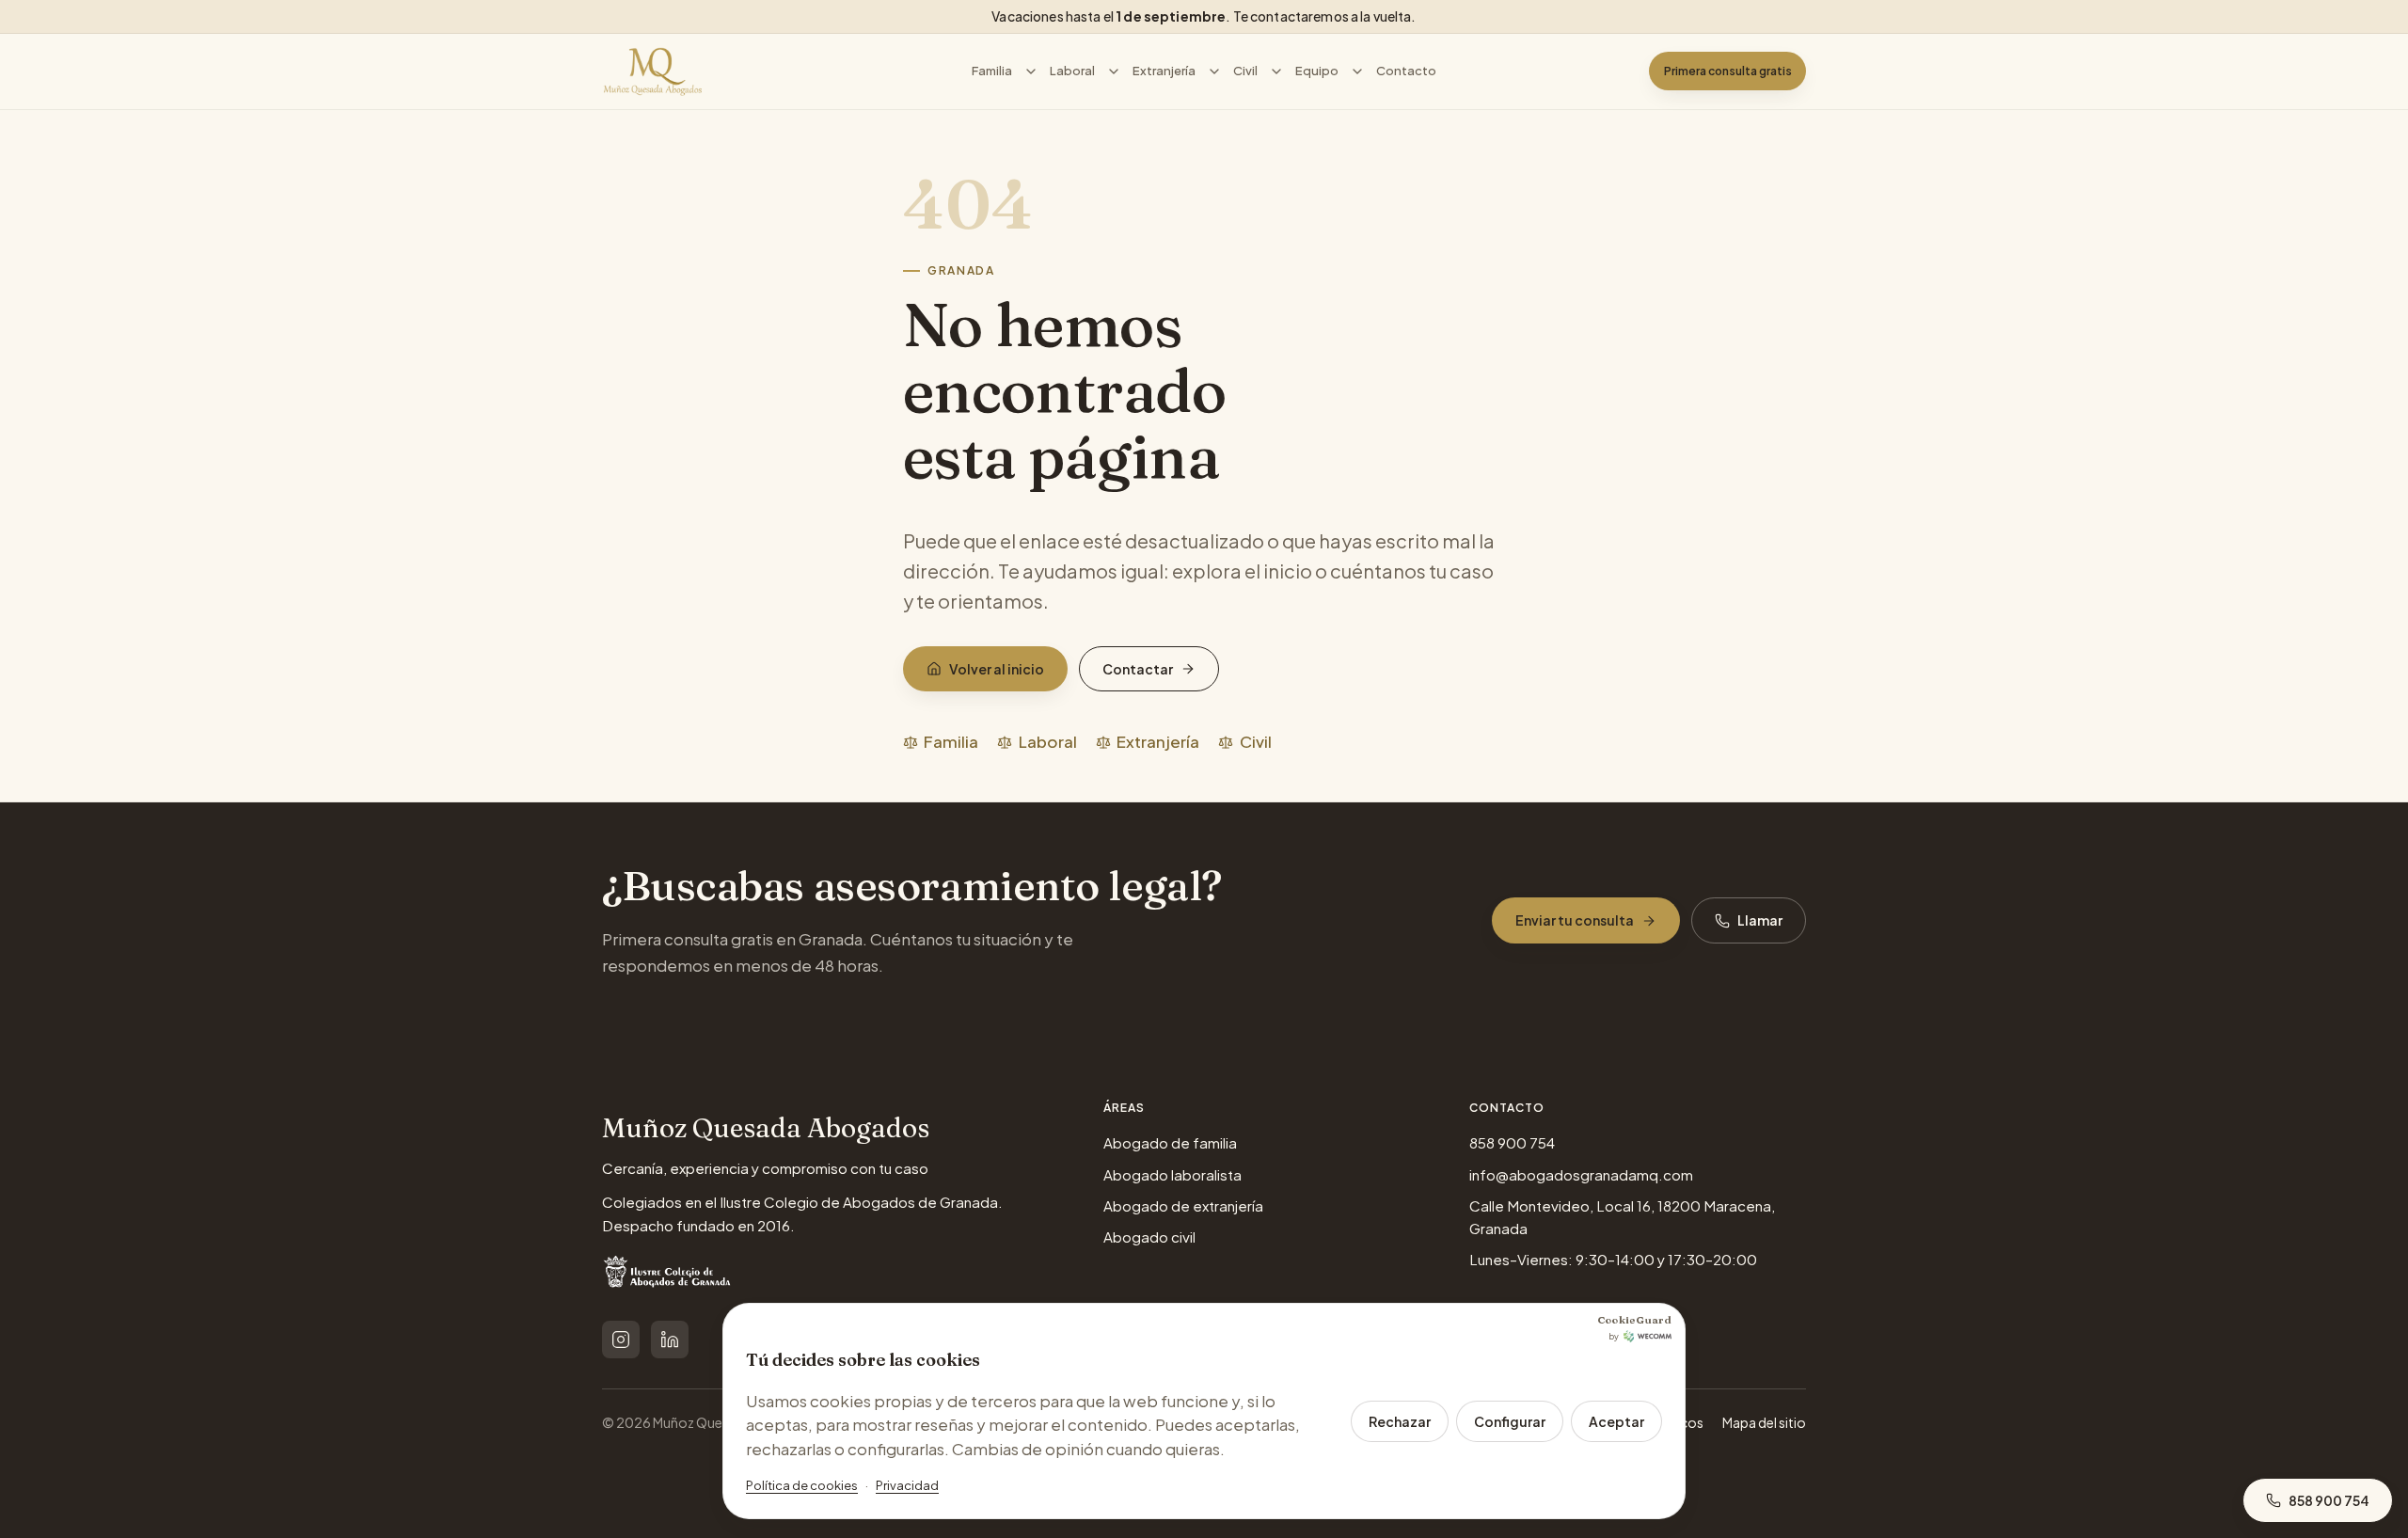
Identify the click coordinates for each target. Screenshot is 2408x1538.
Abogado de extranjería (1183, 1205)
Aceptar (1616, 1421)
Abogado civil (1149, 1237)
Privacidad (907, 1485)
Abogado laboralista (1172, 1174)
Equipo (1317, 71)
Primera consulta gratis (1728, 71)
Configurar (1510, 1421)
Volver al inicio (997, 669)
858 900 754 (1512, 1142)
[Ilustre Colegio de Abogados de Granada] (669, 1276)
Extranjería (1164, 71)
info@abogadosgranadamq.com (1581, 1174)
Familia (992, 71)
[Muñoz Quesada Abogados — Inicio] (653, 71)
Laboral (1072, 71)
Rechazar (1400, 1421)
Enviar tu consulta (1575, 920)
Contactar (1138, 669)
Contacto (1406, 71)
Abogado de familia (1170, 1142)
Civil (1245, 71)
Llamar (1760, 920)
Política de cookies (802, 1485)
